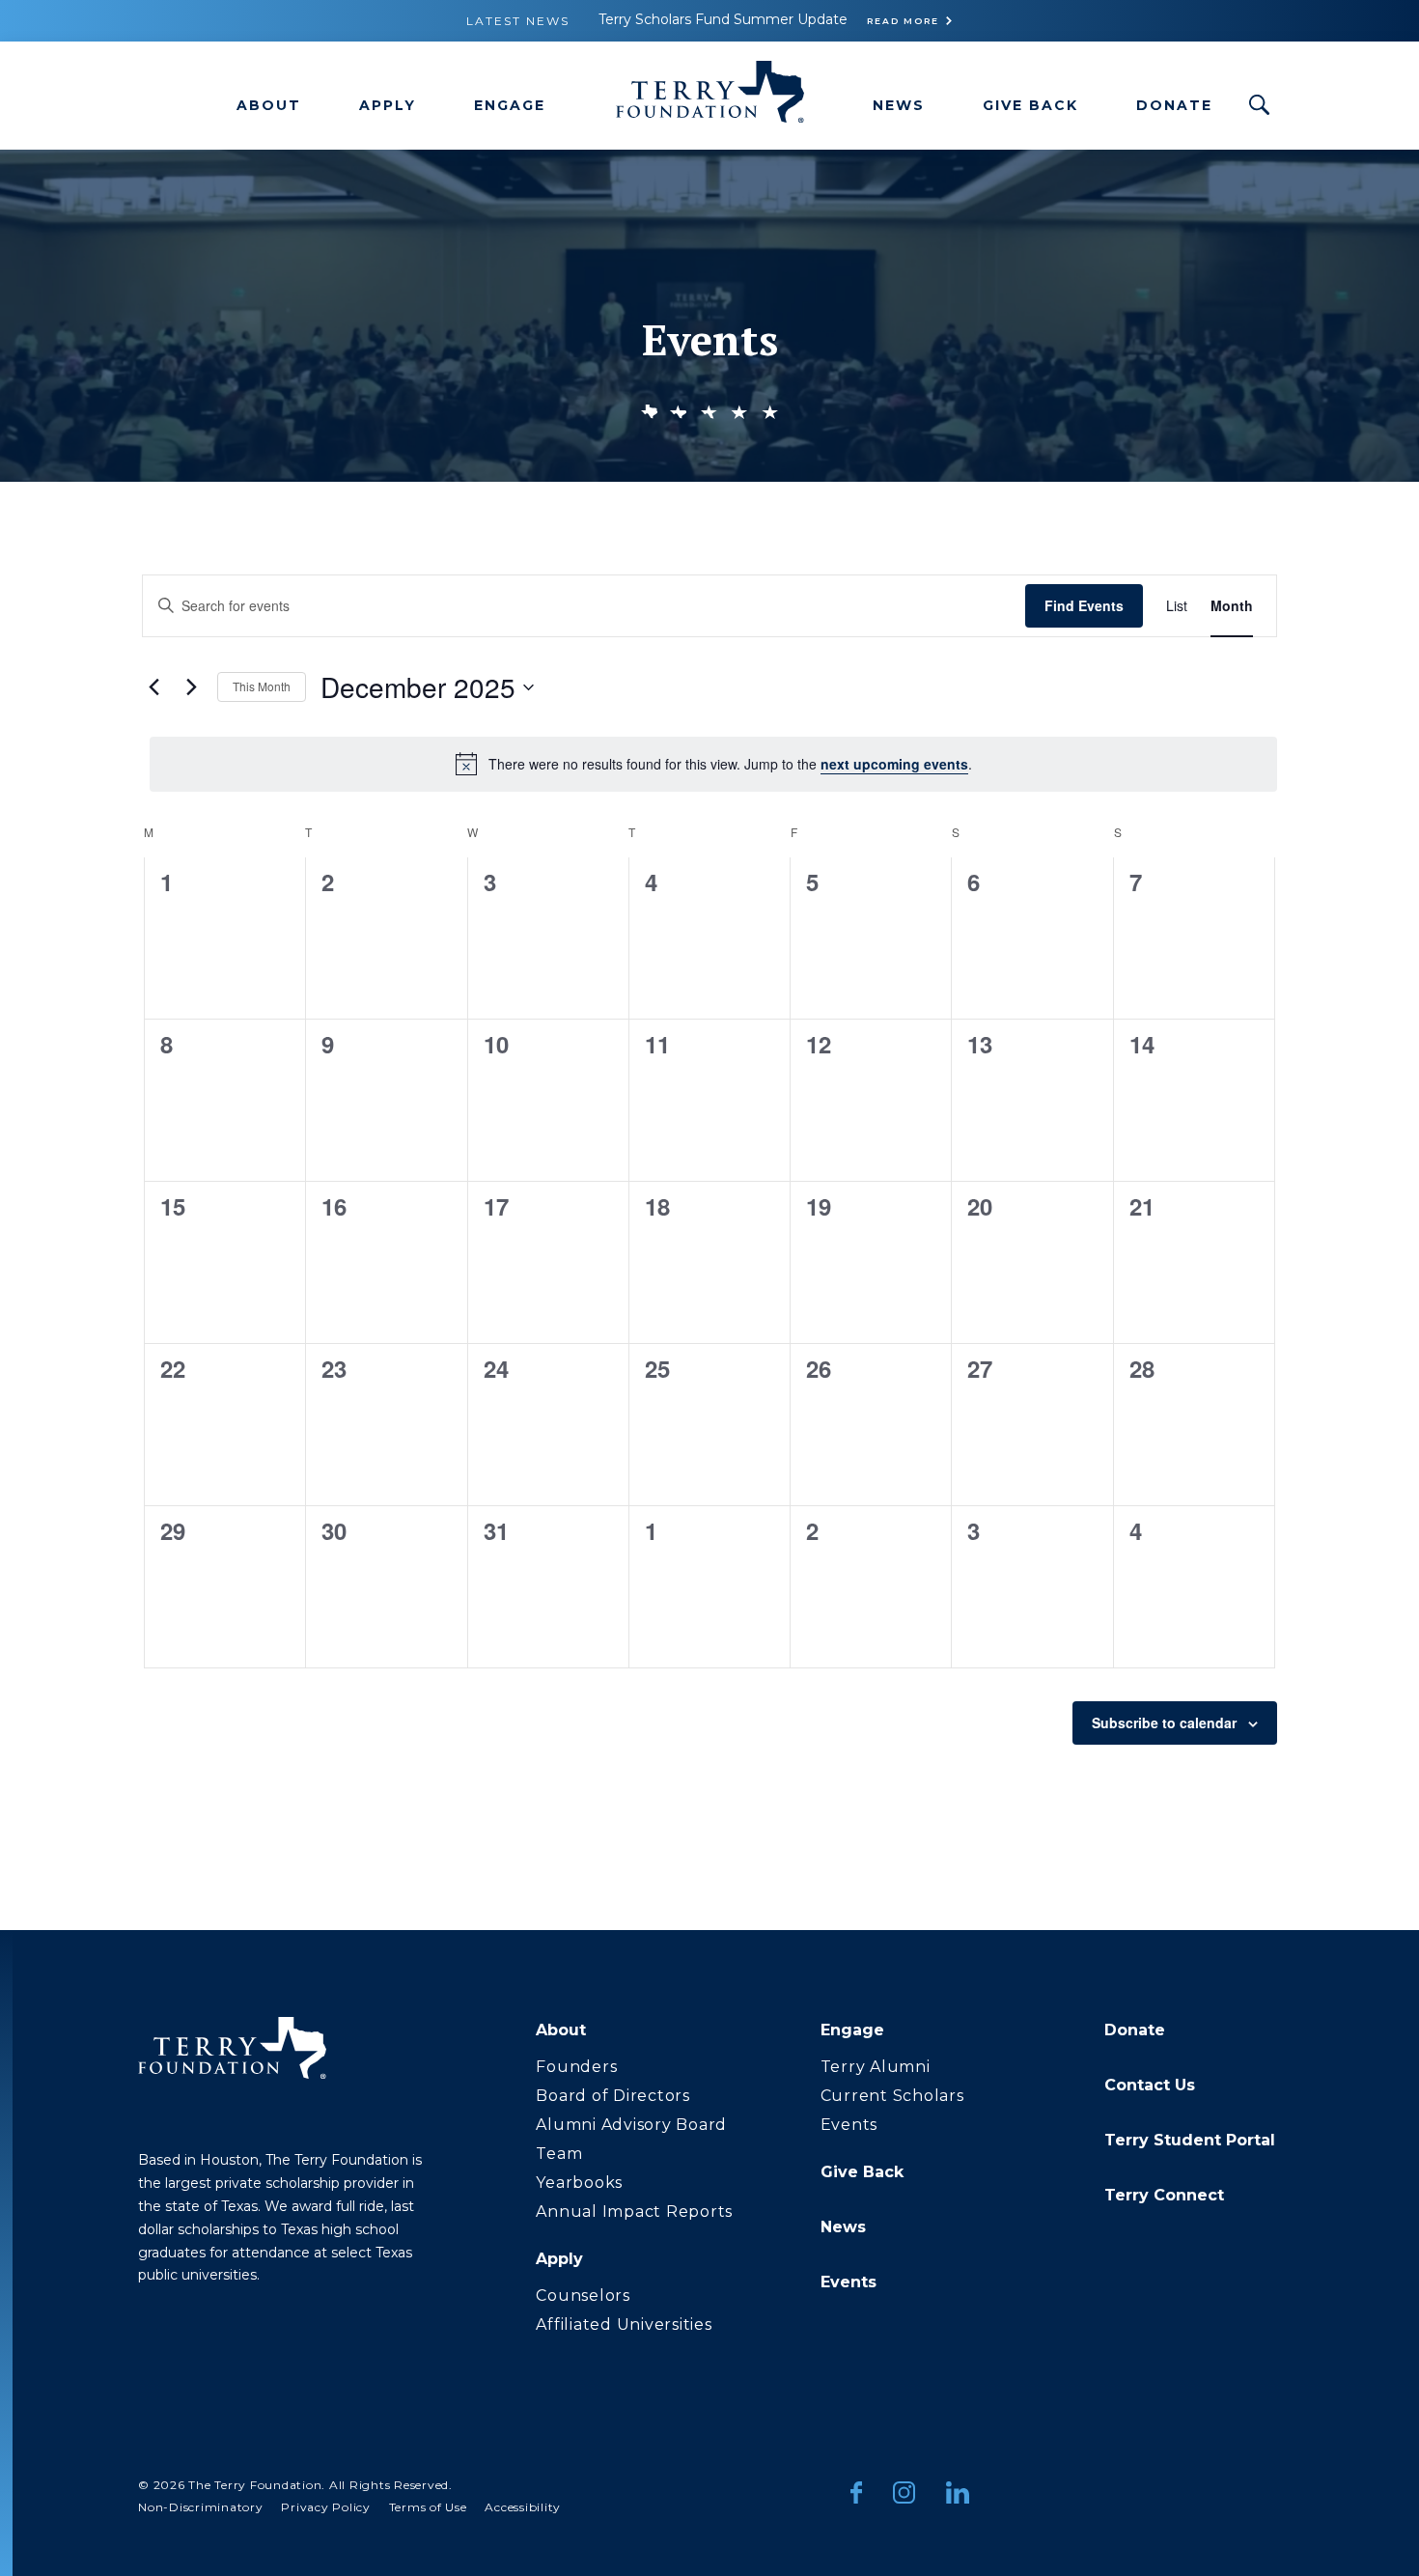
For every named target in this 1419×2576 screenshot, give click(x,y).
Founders (576, 2067)
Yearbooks (579, 2183)
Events (849, 2125)
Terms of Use (428, 2507)
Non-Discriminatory (201, 2507)
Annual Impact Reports (634, 2212)
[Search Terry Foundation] (1260, 105)
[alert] (713, 764)
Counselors (583, 2296)
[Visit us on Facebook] (856, 2496)
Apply (388, 105)
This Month (262, 686)
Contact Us (1150, 2085)
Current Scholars (892, 2096)
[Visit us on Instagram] (904, 2496)
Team (559, 2154)
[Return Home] (709, 96)
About (269, 105)
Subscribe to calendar (1164, 1722)
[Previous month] (153, 687)
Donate (1174, 105)
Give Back (1030, 105)
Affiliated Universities (624, 2324)
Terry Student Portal (1190, 2140)
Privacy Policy (326, 2507)
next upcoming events (894, 764)
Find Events (1084, 605)
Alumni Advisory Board (631, 2125)
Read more (903, 21)
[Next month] (191, 687)
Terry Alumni (876, 2067)
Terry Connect (1164, 2195)
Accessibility (523, 2507)
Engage (510, 105)
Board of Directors (613, 2096)
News (899, 105)
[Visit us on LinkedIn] (958, 2496)
